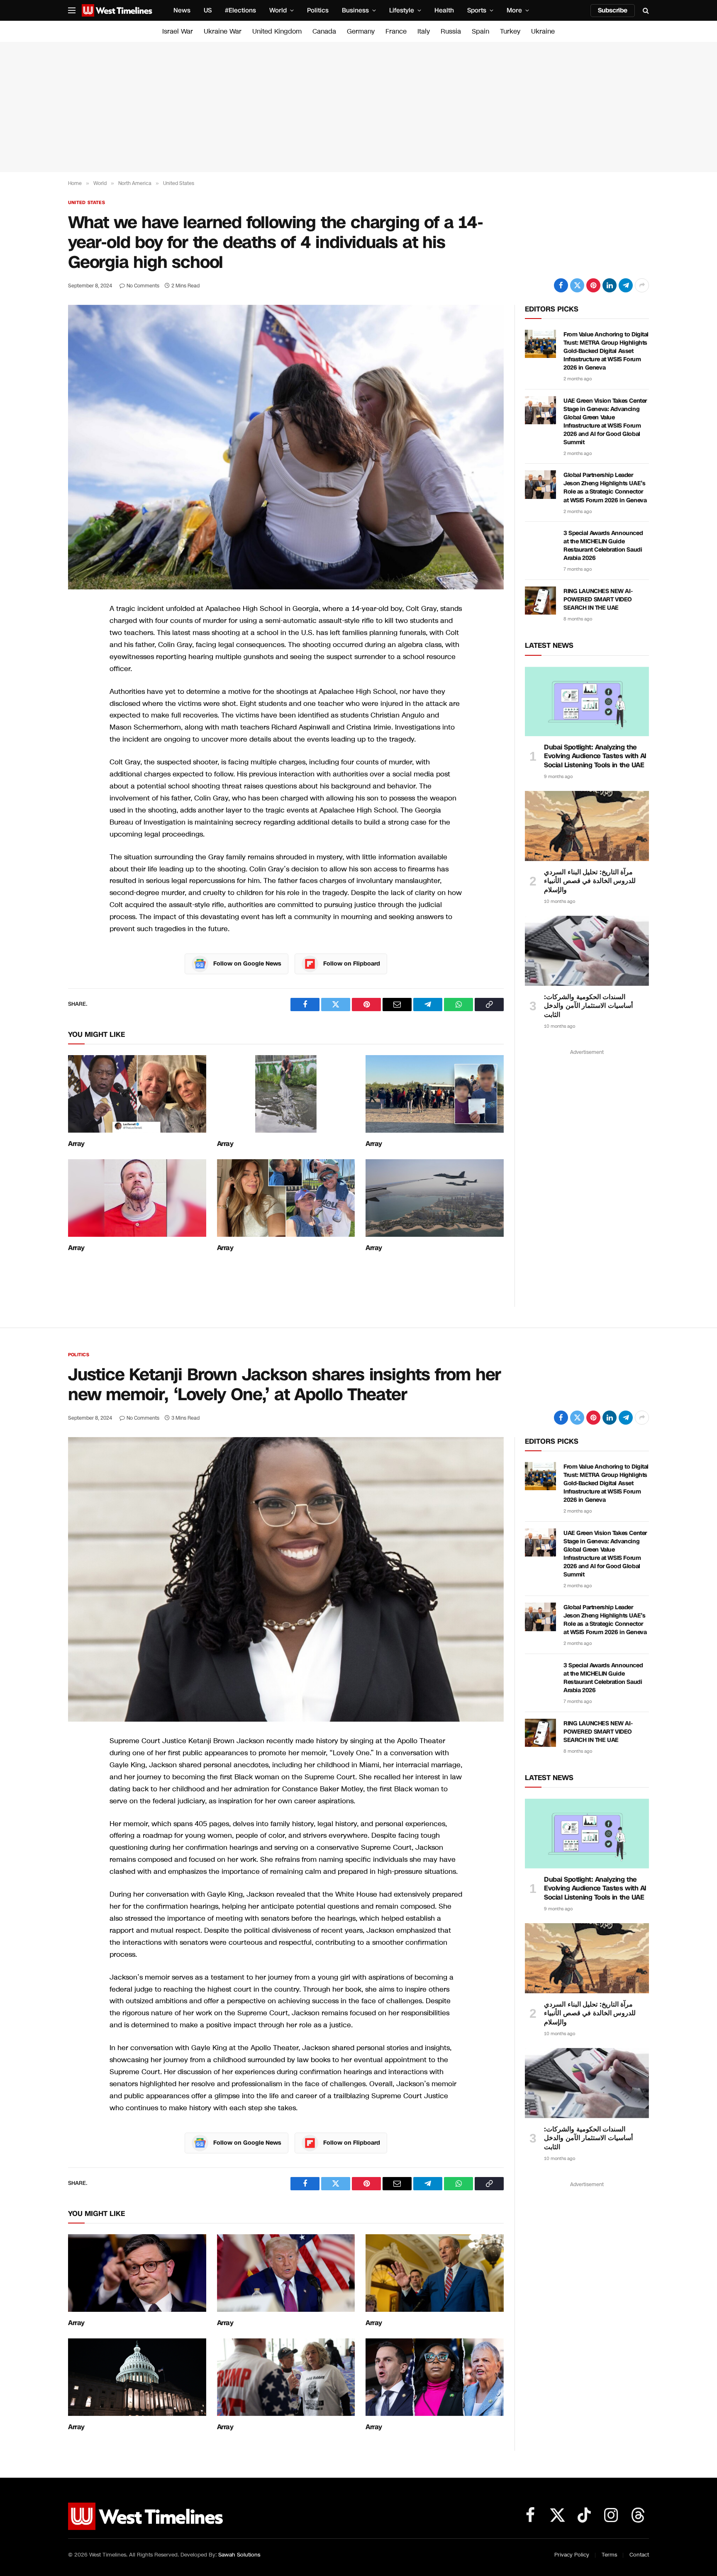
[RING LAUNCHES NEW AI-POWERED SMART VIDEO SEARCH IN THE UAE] (540, 601)
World (278, 10)
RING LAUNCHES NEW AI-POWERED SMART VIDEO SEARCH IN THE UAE (598, 600)
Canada (324, 31)
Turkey (510, 31)
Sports (477, 10)
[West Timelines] (117, 10)
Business (355, 10)
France (396, 31)
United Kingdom (277, 31)
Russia (451, 31)
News (182, 10)
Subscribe (613, 10)
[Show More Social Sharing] (642, 285)
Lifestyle (402, 10)
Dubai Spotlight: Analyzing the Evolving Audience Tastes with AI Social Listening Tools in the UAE (595, 756)
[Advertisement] (358, 107)
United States (87, 203)
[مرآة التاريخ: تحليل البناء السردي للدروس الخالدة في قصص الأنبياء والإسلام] (587, 826)
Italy (424, 31)
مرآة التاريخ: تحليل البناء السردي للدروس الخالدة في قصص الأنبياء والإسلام (590, 881)
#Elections (240, 10)
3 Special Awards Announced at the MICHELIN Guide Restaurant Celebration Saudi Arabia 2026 (603, 546)
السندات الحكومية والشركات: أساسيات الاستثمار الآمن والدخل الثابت (588, 1006)
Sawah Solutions (239, 2555)
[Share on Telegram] (626, 285)
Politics (318, 10)
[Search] (645, 11)
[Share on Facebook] (561, 285)
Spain (480, 31)
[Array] (137, 1094)
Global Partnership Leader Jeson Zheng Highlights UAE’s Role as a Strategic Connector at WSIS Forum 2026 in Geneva (605, 488)
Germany (361, 31)
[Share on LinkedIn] (610, 285)
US (208, 10)
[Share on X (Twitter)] (577, 285)
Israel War (178, 31)
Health (444, 10)
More (514, 10)
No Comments (143, 286)
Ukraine (543, 31)
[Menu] (72, 11)
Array (76, 1144)
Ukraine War (223, 31)
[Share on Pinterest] (593, 285)
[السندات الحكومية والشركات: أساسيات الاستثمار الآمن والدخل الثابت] (587, 951)
